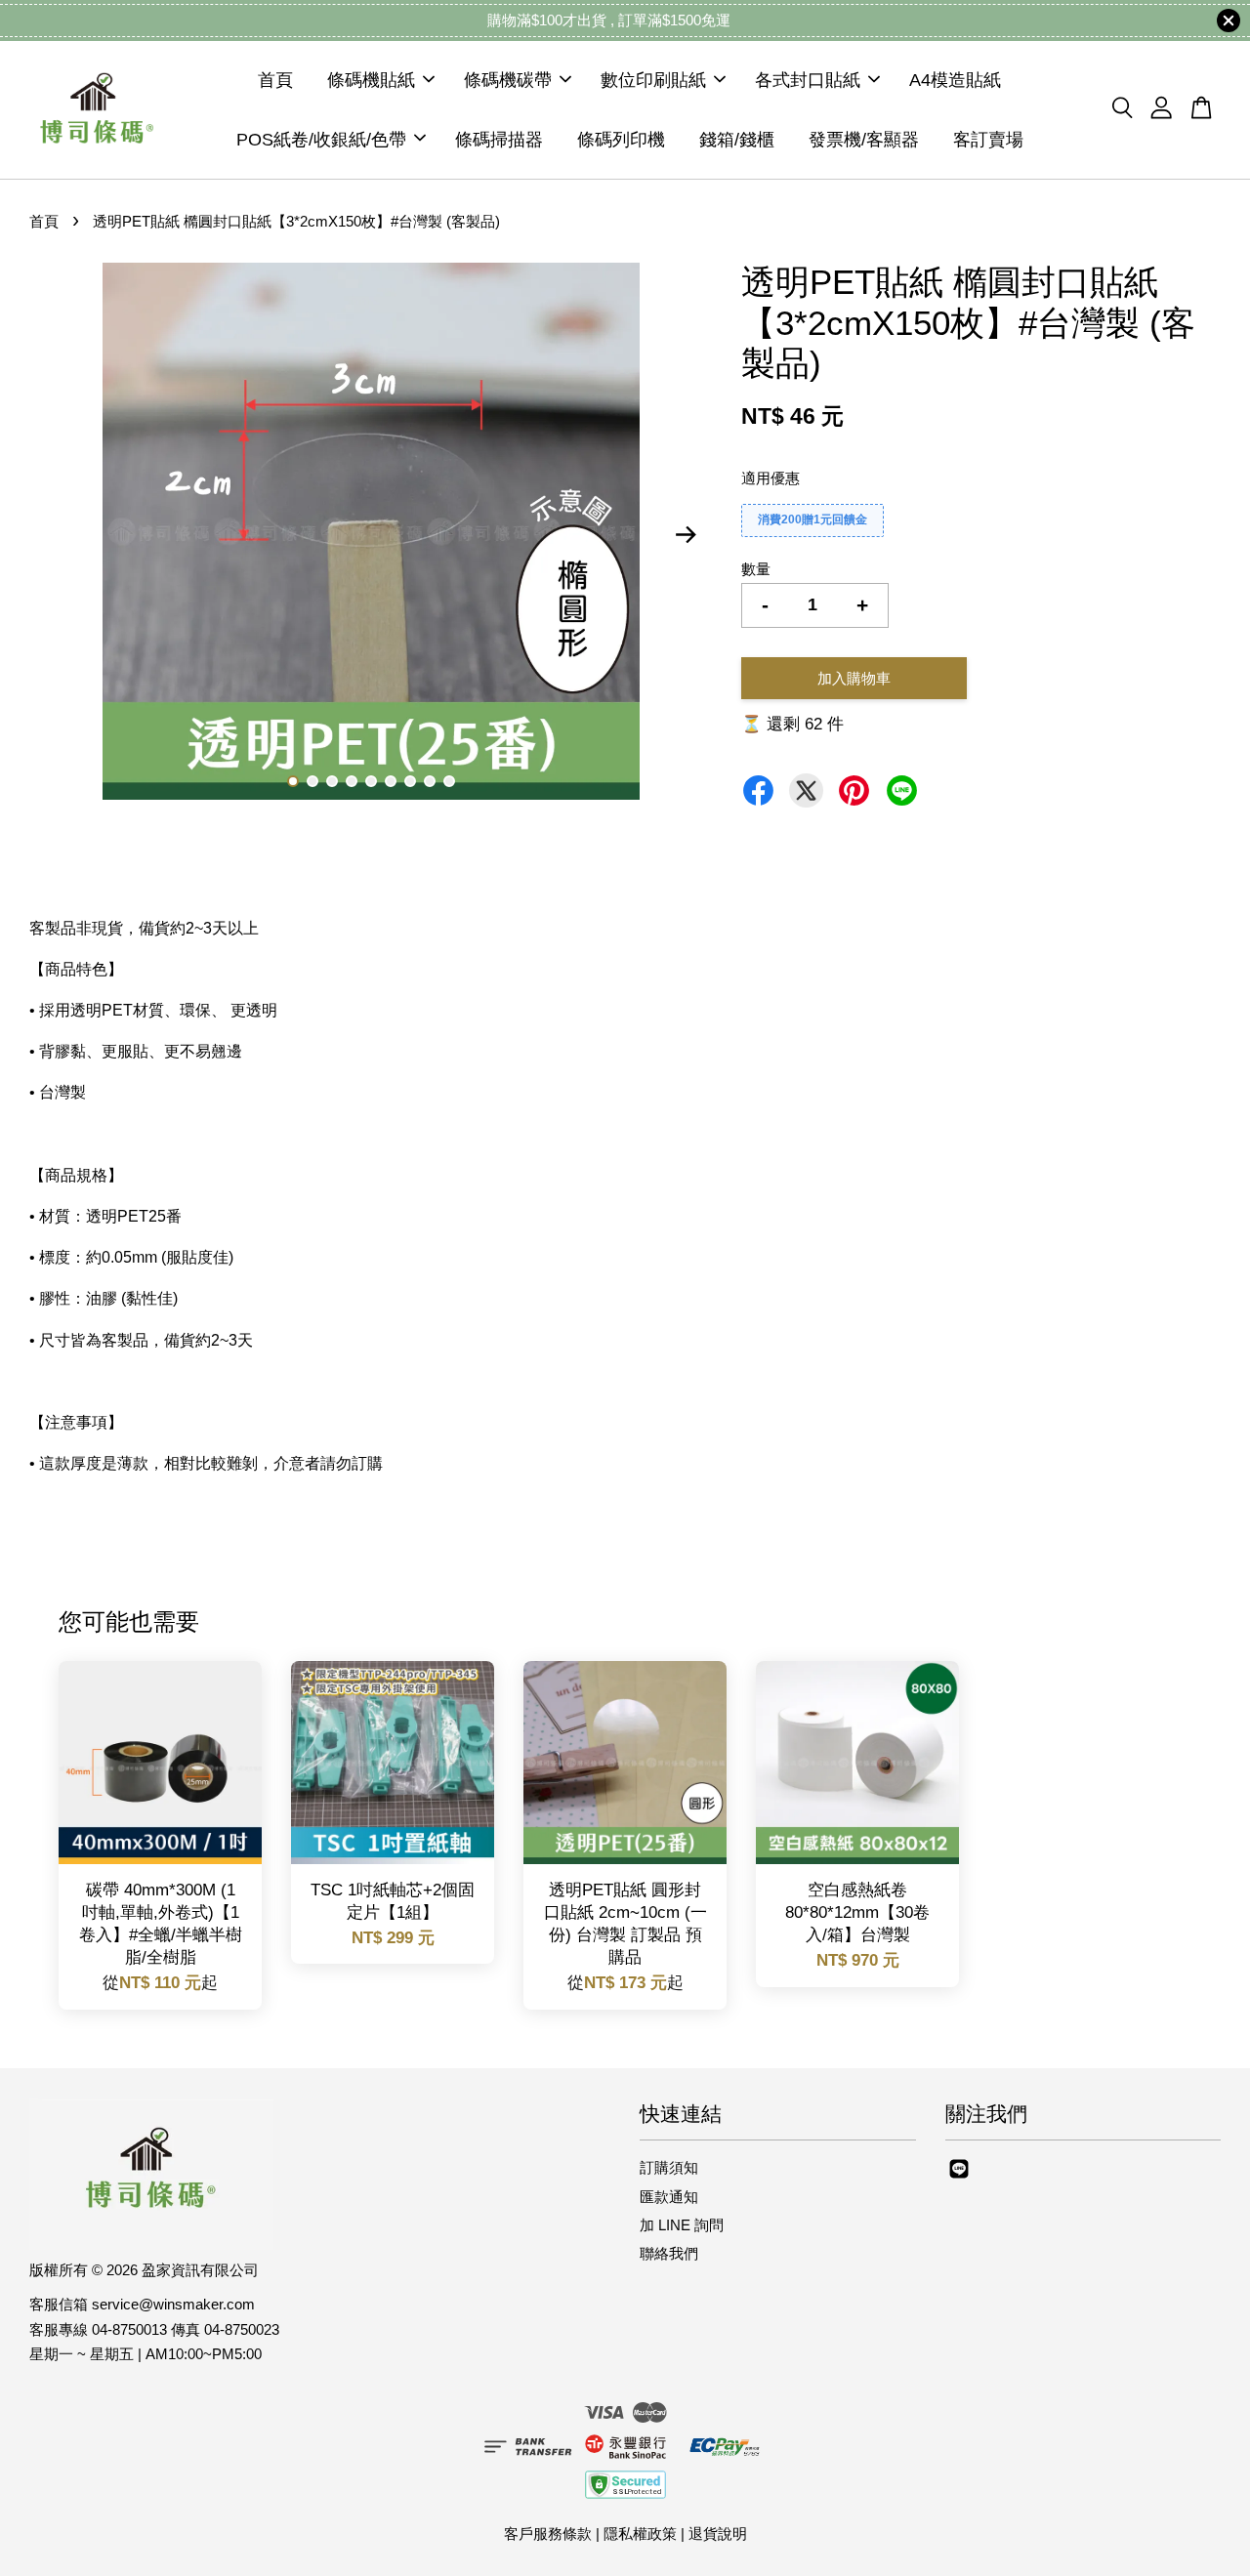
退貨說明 (718, 2534)
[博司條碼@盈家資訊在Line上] (959, 2177)
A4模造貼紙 (955, 80)
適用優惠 (771, 478)
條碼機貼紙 (371, 80)
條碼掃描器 (499, 139)
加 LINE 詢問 (682, 2225)
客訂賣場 (988, 139)
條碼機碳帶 (508, 80)
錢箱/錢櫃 (737, 139)
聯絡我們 (669, 2253)
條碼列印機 (621, 139)
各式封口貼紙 (808, 80)
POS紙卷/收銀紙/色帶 (321, 139)
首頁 (275, 80)
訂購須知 (669, 2167)
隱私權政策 (640, 2534)
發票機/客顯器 (864, 139)
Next (686, 535)
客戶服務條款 (548, 2534)
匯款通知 (669, 2197)
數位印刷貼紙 (653, 80)
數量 (756, 569)
